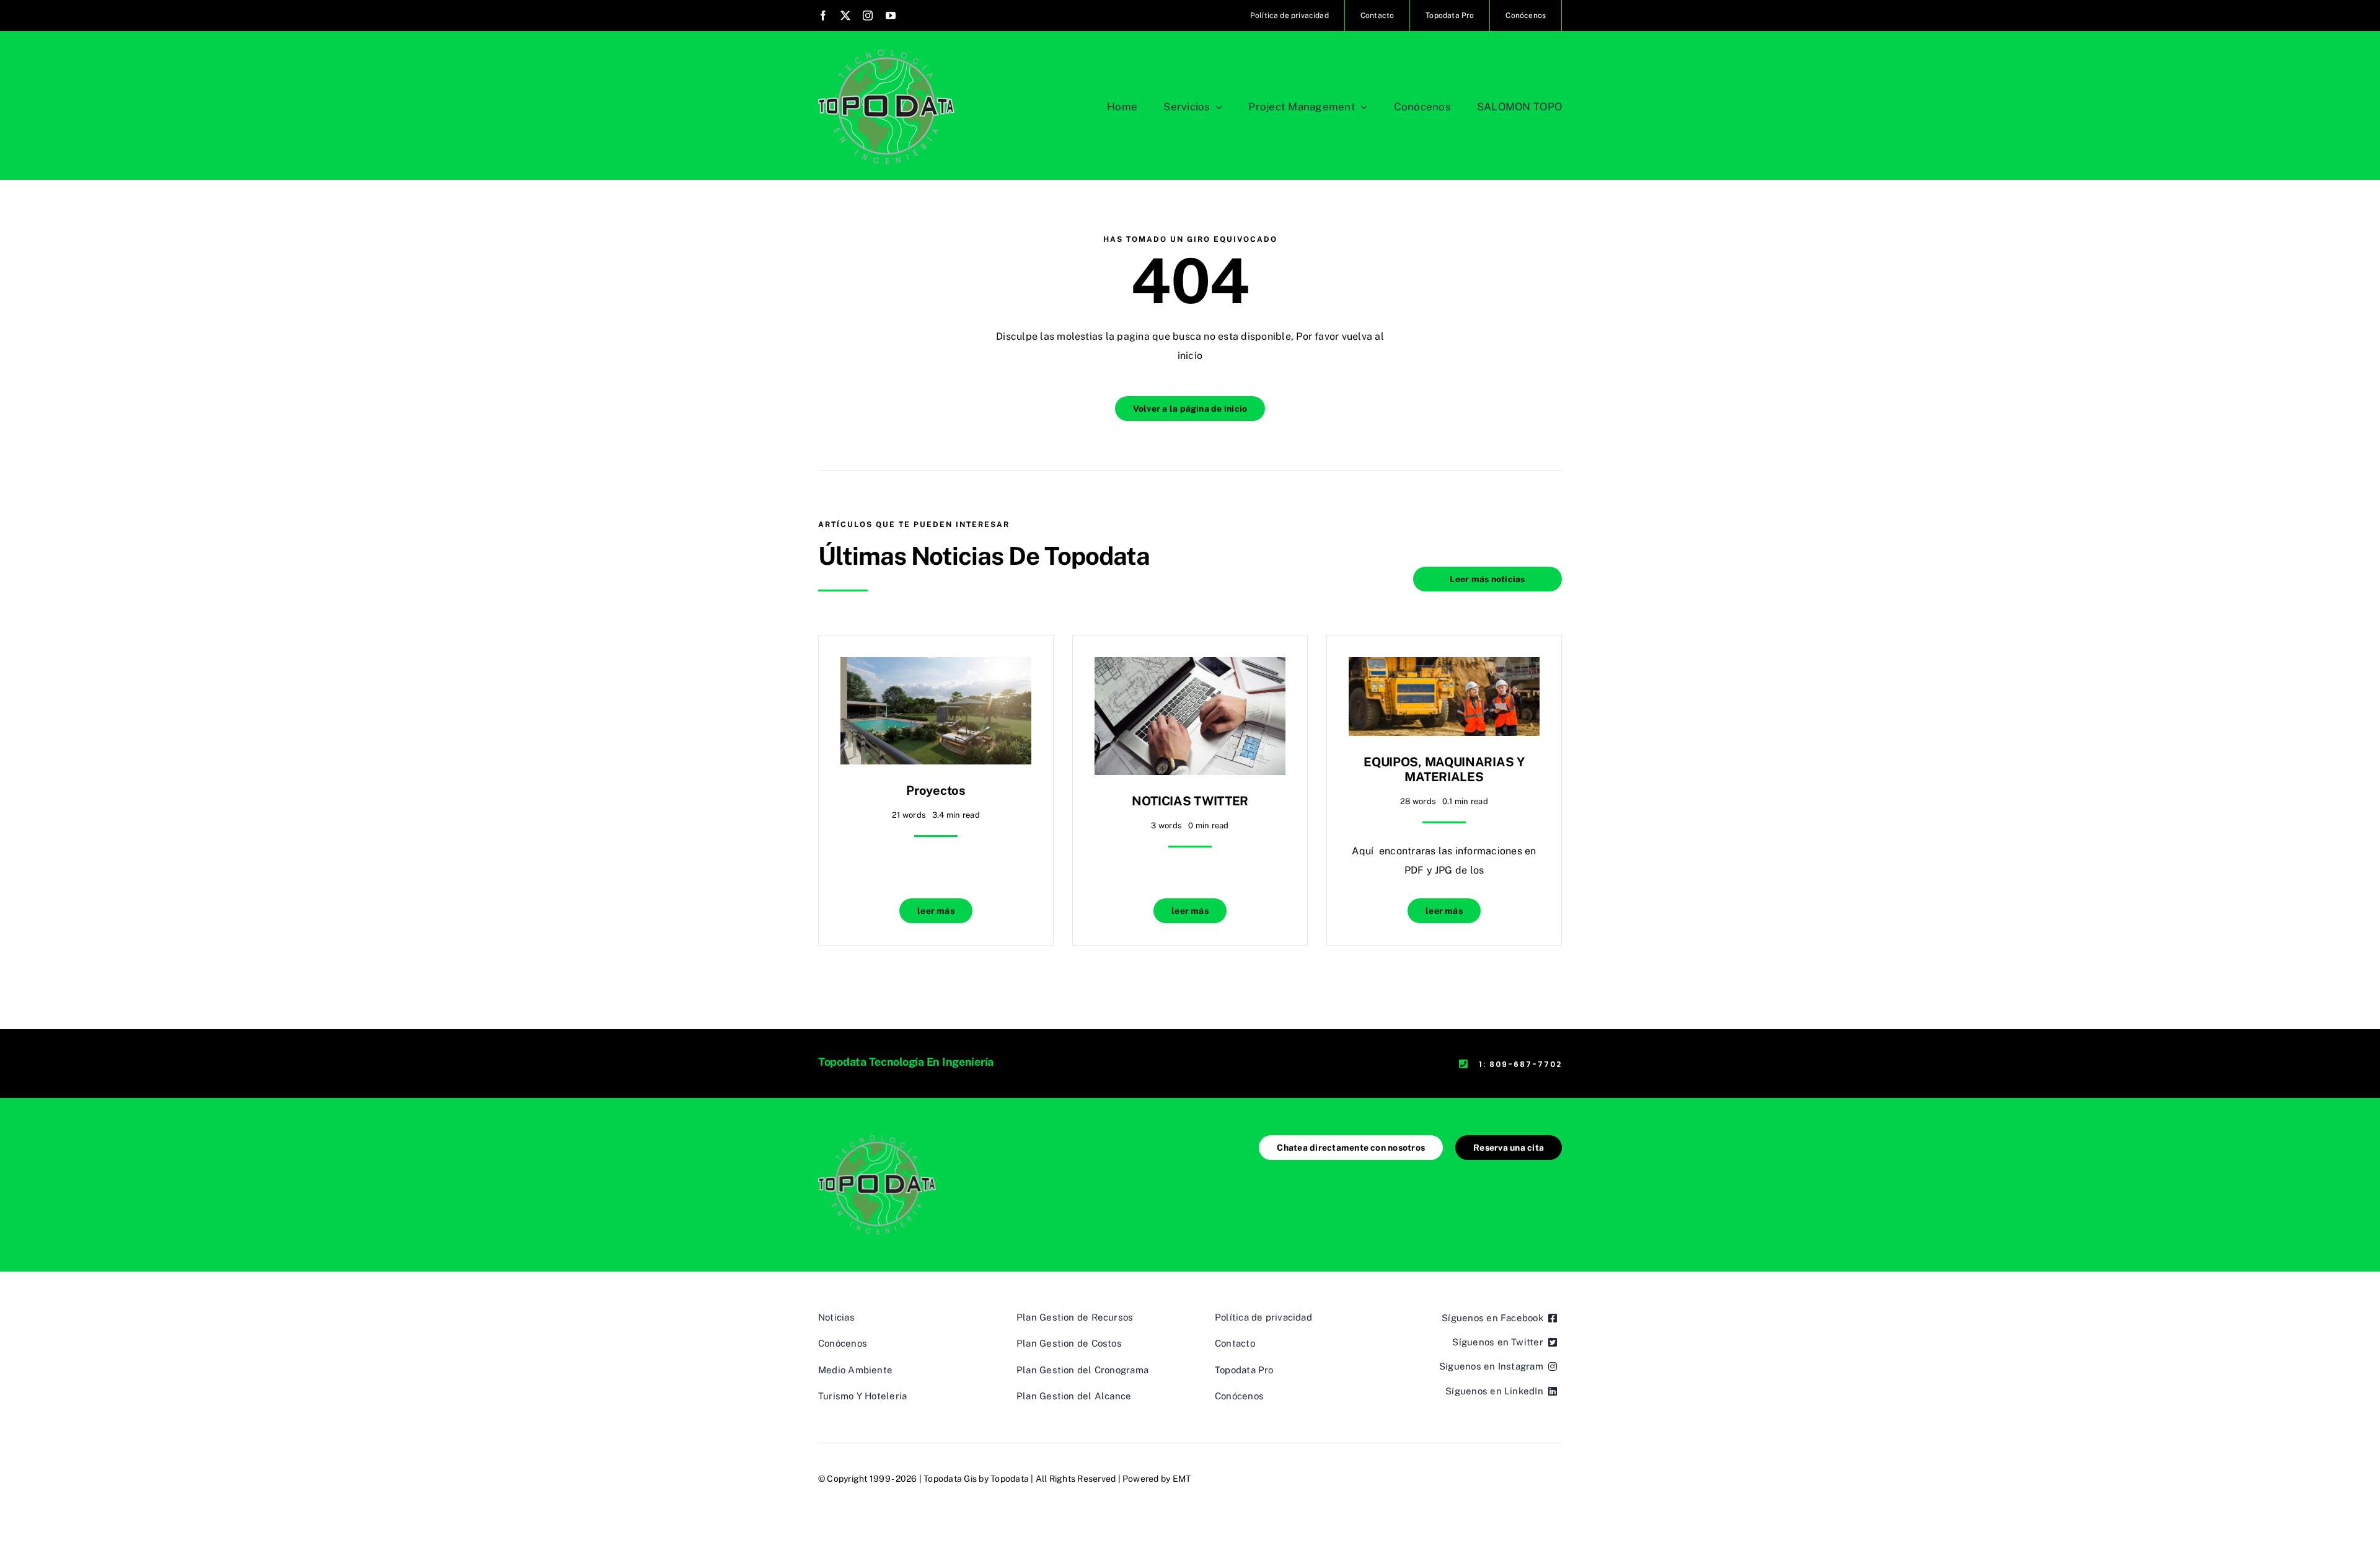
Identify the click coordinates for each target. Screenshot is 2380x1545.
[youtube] (891, 15)
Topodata (1010, 1479)
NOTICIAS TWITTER (1190, 801)
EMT (1182, 1479)
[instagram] (868, 15)
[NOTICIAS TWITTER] (1190, 666)
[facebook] (823, 15)
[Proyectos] (936, 666)
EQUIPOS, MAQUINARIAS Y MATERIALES (1444, 769)
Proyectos (936, 790)
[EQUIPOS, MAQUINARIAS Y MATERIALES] (1444, 666)
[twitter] (845, 15)
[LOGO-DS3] (877, 1140)
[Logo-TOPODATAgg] (886, 54)
